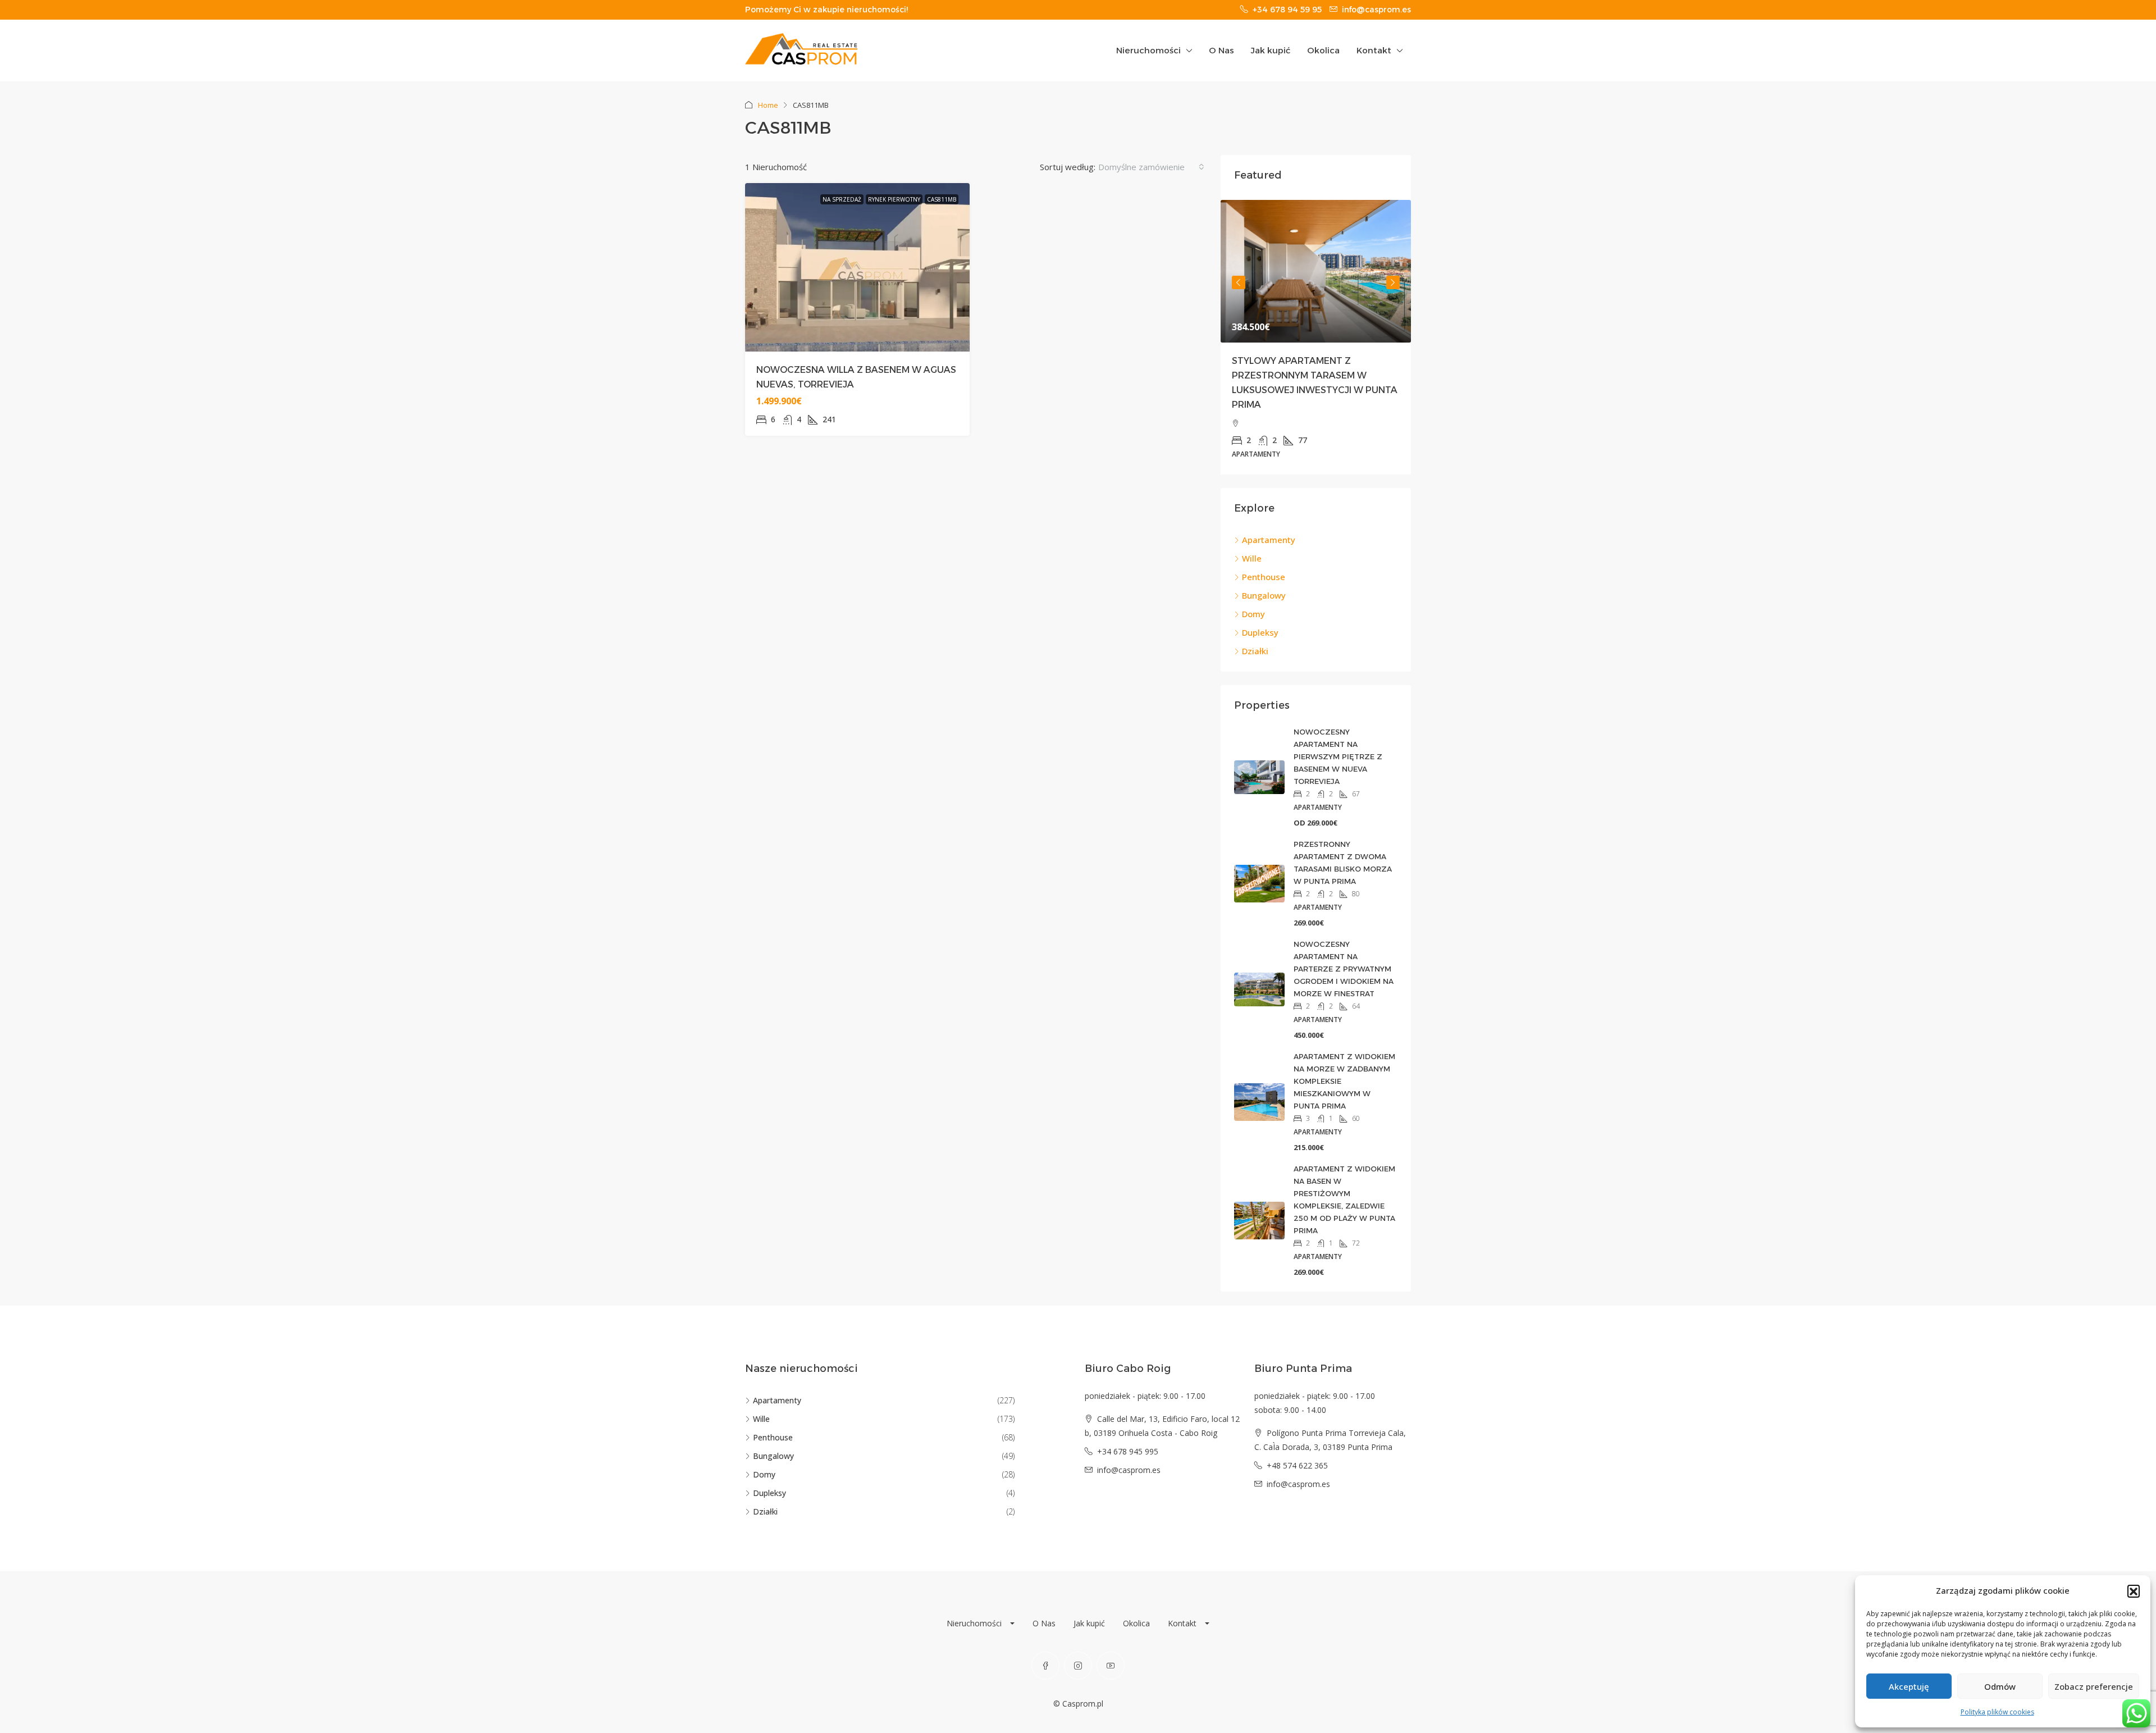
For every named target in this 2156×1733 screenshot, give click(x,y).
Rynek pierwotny (894, 199)
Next (1393, 282)
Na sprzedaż (842, 199)
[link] (1316, 271)
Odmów (2000, 1686)
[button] (2134, 1591)
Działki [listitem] (1255, 651)
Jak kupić (1271, 50)
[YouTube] (1111, 1666)
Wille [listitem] (1252, 558)
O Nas (1221, 50)
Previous (1239, 282)
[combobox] (1151, 167)
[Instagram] (1078, 1666)
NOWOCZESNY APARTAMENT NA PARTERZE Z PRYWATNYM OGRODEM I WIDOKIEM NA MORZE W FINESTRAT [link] (1344, 969)
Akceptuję (1909, 1686)
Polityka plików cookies (1997, 1712)
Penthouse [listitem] (1264, 577)
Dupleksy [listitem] (1260, 632)
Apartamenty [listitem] (1269, 540)
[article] (1316, 337)
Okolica (1323, 50)
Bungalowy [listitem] (1264, 595)
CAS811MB (942, 199)
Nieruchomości (1148, 50)
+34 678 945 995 (1128, 1451)
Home (768, 105)
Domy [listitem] (1253, 614)
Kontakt (1374, 50)
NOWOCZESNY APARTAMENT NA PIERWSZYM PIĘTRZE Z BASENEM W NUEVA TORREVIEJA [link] (1338, 756)
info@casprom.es (1129, 1470)
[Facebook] (1045, 1666)
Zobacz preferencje (2094, 1686)
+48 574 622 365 (1297, 1465)
